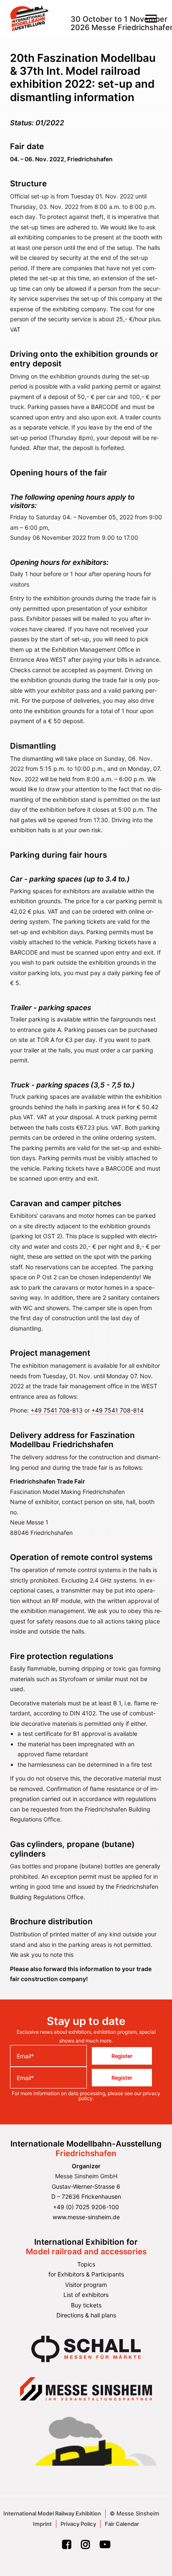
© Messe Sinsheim (134, 2513)
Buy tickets (86, 2305)
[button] (151, 18)
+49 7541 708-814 (118, 1410)
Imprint (42, 2524)
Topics (86, 2264)
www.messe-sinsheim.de (86, 2217)
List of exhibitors (86, 2295)
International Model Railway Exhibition (52, 2513)
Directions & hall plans (86, 2315)
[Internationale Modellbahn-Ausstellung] (29, 18)
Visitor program (86, 2285)
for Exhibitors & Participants (86, 2274)
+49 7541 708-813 (57, 1410)
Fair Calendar (122, 2524)
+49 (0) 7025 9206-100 (86, 2207)
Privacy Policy (78, 2524)
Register (122, 2056)
